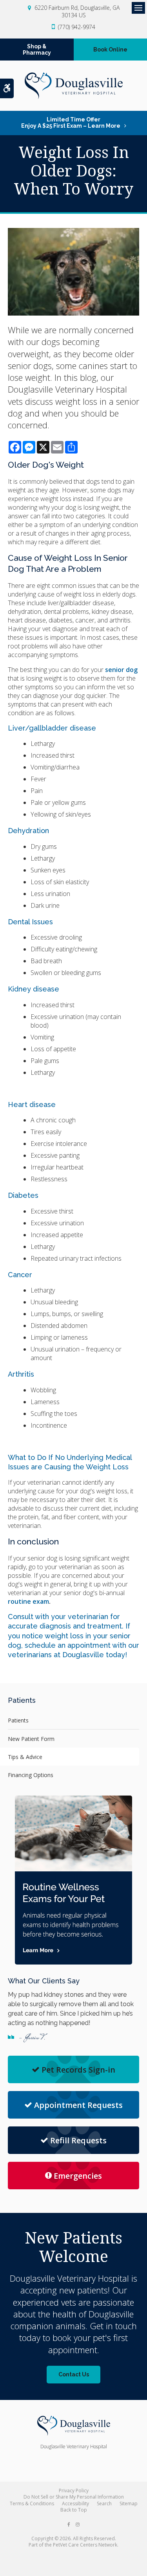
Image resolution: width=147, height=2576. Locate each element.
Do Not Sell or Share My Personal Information (74, 2497)
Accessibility (75, 2503)
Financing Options (31, 1775)
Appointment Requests (78, 2105)
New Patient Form (31, 1739)
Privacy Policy (74, 2491)
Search (104, 2503)
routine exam (28, 1601)
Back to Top (74, 2510)
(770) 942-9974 (77, 27)
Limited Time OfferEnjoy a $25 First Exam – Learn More (71, 123)
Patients (18, 1720)
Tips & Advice (25, 1757)
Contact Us (74, 2374)
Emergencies (78, 2176)
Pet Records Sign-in (78, 2070)
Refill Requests (78, 2140)
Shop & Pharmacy (37, 50)
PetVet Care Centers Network (85, 2545)
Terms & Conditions (32, 2503)
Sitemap (129, 2503)
